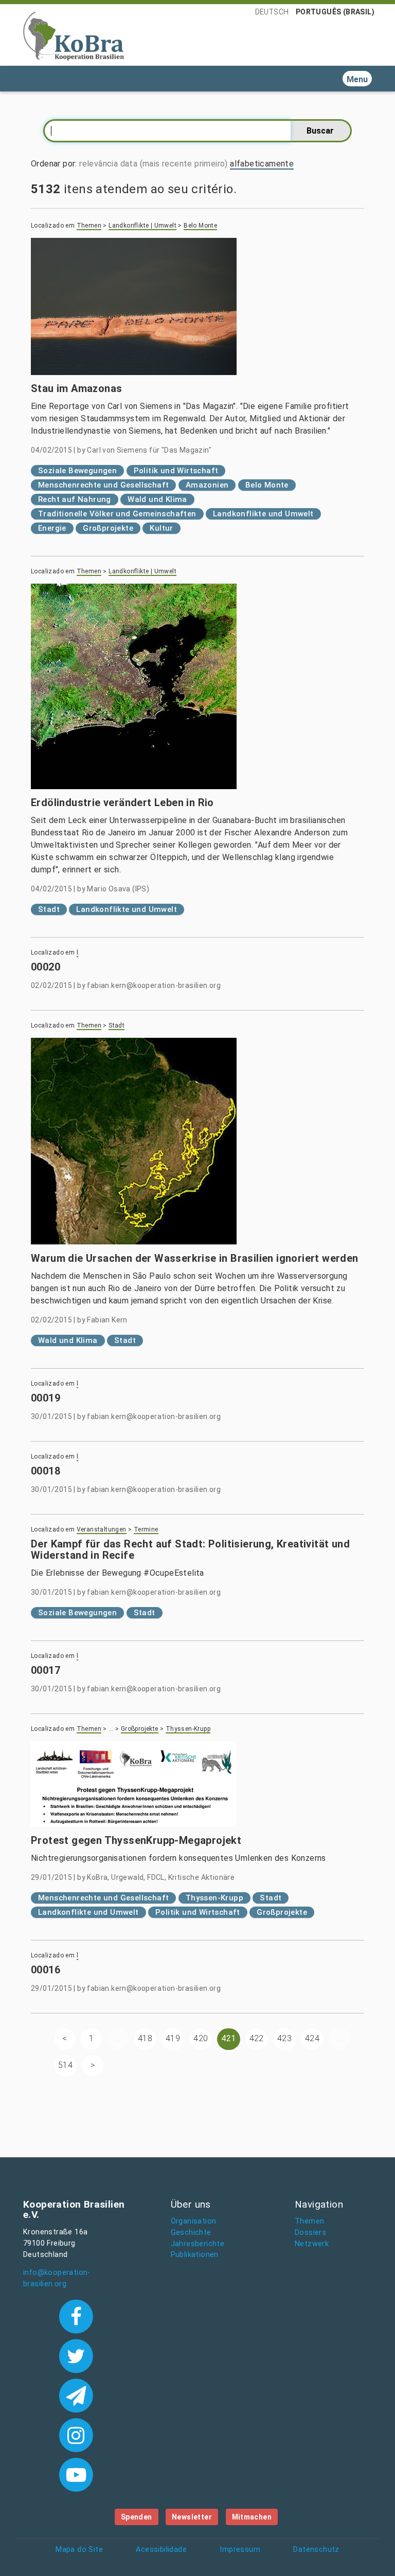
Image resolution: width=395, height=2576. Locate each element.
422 (257, 2038)
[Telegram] (76, 2395)
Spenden (137, 2517)
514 (65, 2065)
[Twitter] (76, 2355)
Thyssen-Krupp (188, 1729)
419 (173, 2038)
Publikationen (195, 2255)
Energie (52, 528)
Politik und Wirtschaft (176, 471)
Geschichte (191, 2233)
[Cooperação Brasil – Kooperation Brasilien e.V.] (74, 35)
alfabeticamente (262, 164)
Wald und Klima (157, 499)
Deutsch (272, 12)
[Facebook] (76, 2316)
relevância (98, 164)
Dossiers (310, 2233)
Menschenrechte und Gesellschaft (103, 485)
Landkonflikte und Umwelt (263, 514)
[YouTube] (76, 2474)
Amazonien (207, 485)
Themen (89, 226)
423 (284, 2038)
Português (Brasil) (335, 12)
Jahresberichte (198, 2244)
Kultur (161, 528)
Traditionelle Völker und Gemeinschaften (117, 514)
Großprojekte (108, 528)
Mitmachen (252, 2517)
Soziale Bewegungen (77, 471)
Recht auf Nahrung (75, 499)
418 (145, 2038)
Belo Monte (200, 226)
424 (312, 2038)
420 (201, 2038)
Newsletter (192, 2517)
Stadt (49, 909)
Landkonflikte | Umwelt (142, 226)
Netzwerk (312, 2244)
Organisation (194, 2221)
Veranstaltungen (102, 1529)
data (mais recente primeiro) (174, 164)
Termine (146, 1529)
